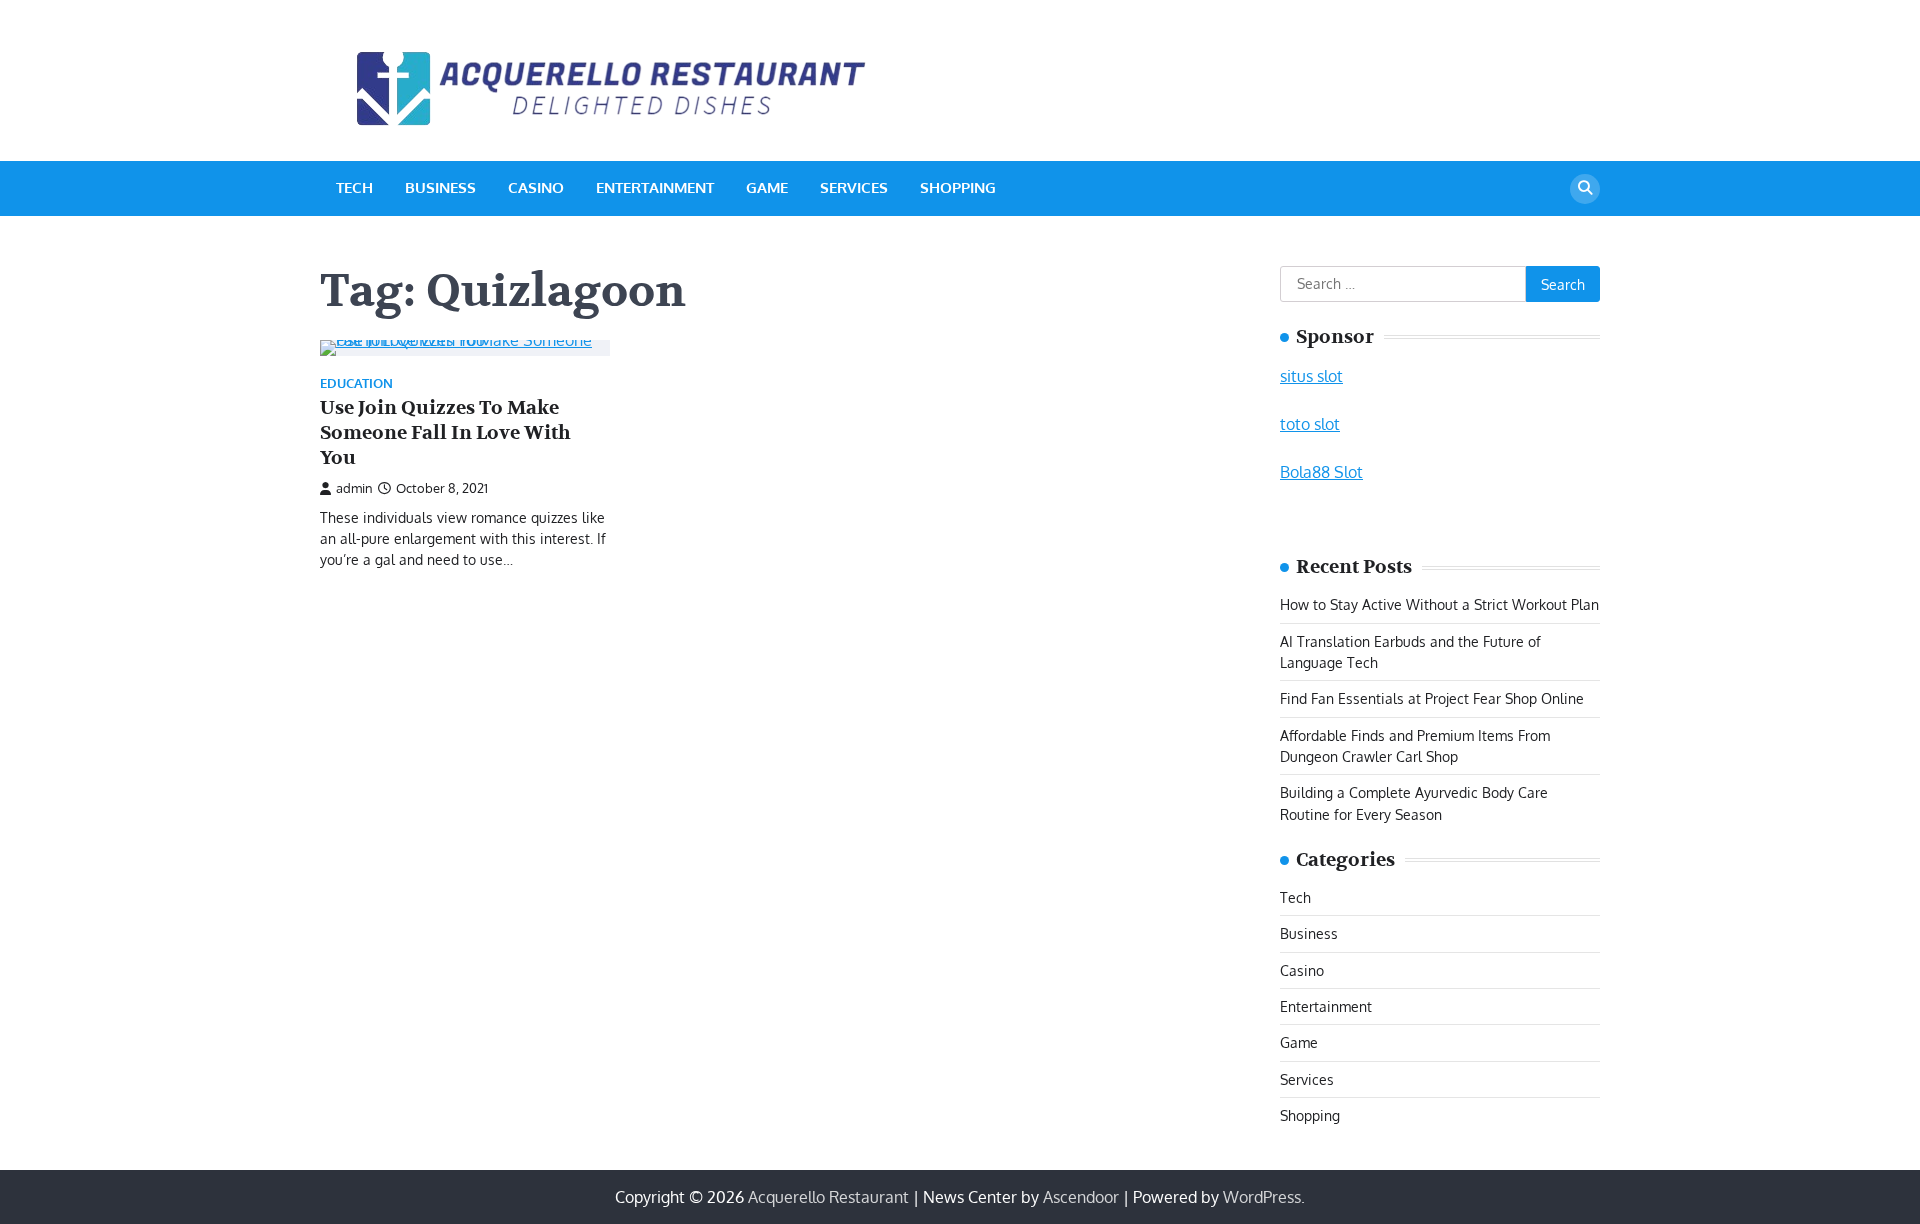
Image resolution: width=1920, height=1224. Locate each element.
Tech (354, 187)
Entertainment (655, 187)
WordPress (1262, 1197)
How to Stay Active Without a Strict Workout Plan (1439, 604)
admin (354, 488)
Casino (536, 187)
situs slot (1311, 376)
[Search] (1585, 189)
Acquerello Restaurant (828, 1197)
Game (767, 187)
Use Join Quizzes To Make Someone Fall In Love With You (445, 433)
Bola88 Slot (1321, 472)
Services (854, 187)
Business (440, 187)
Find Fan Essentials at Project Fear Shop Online (1432, 698)
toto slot (1310, 424)
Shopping (958, 187)
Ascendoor (1081, 1197)
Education (356, 383)
